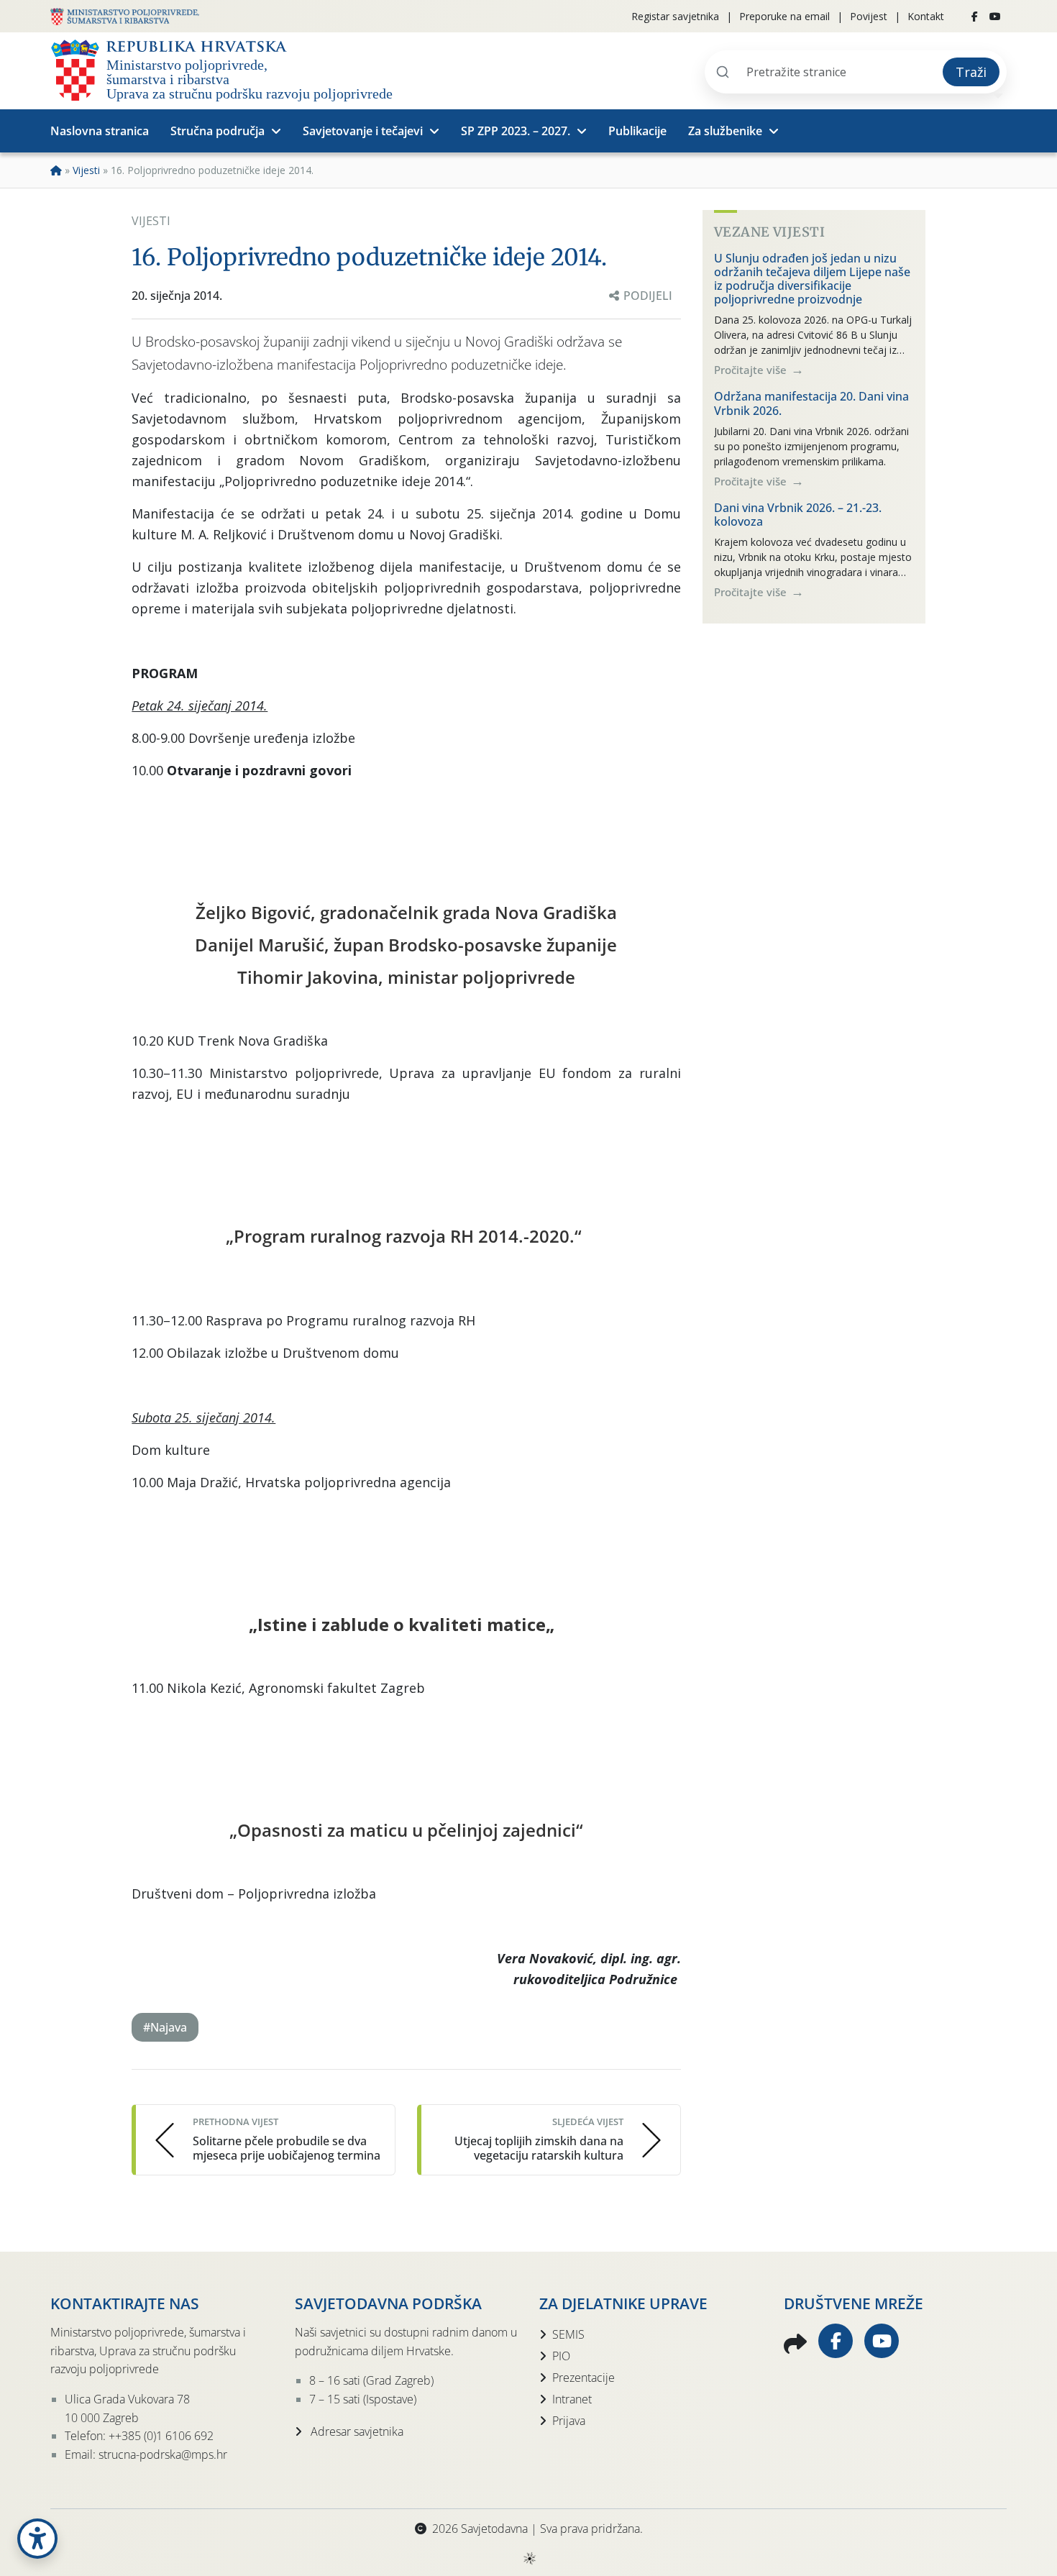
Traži (971, 72)
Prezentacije (584, 2378)
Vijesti (86, 170)
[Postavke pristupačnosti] (37, 2539)
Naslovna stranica (100, 131)
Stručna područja (218, 131)
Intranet (572, 2399)
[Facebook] (975, 17)
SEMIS (568, 2334)
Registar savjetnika (675, 16)
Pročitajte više (752, 370)
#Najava (165, 2027)
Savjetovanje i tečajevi (363, 131)
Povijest (869, 16)
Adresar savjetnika (356, 2431)
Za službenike (725, 131)
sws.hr (529, 2558)
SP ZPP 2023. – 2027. (516, 131)
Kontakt (926, 16)
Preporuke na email (784, 16)
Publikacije (637, 131)
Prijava (569, 2421)
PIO (561, 2356)
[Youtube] (995, 17)
